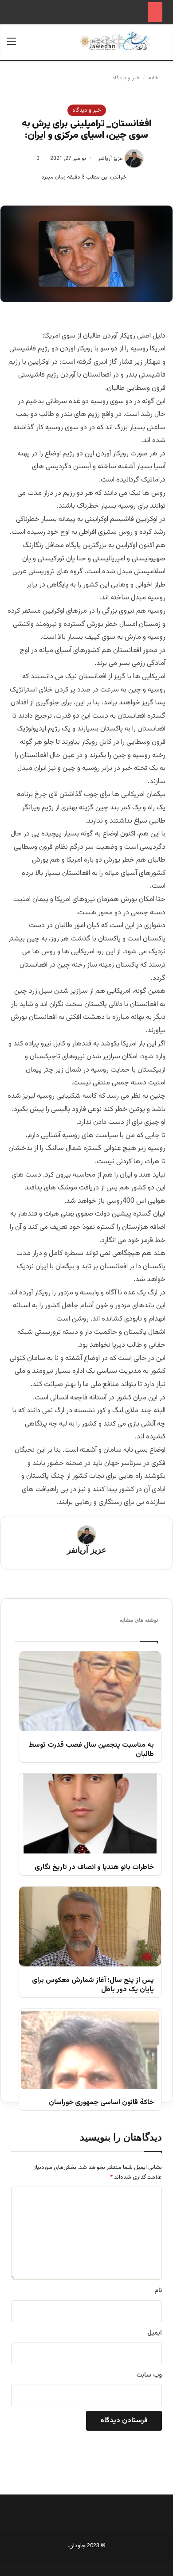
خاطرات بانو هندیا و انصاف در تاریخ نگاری (94, 1868)
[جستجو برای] (161, 45)
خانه (154, 78)
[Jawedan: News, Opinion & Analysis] (115, 41)
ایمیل (155, 2333)
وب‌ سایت (149, 2375)
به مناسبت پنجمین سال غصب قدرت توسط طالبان (91, 1750)
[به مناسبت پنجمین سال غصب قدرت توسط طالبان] (90, 1691)
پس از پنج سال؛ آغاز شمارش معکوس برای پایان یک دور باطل (93, 1985)
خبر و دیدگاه (126, 78)
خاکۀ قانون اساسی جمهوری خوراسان (101, 2103)
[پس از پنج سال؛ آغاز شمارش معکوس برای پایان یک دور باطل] (90, 1927)
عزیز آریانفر (110, 159)
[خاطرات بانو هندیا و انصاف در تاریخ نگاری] (90, 1814)
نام (158, 2291)
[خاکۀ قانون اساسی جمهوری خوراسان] (90, 2049)
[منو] (12, 45)
